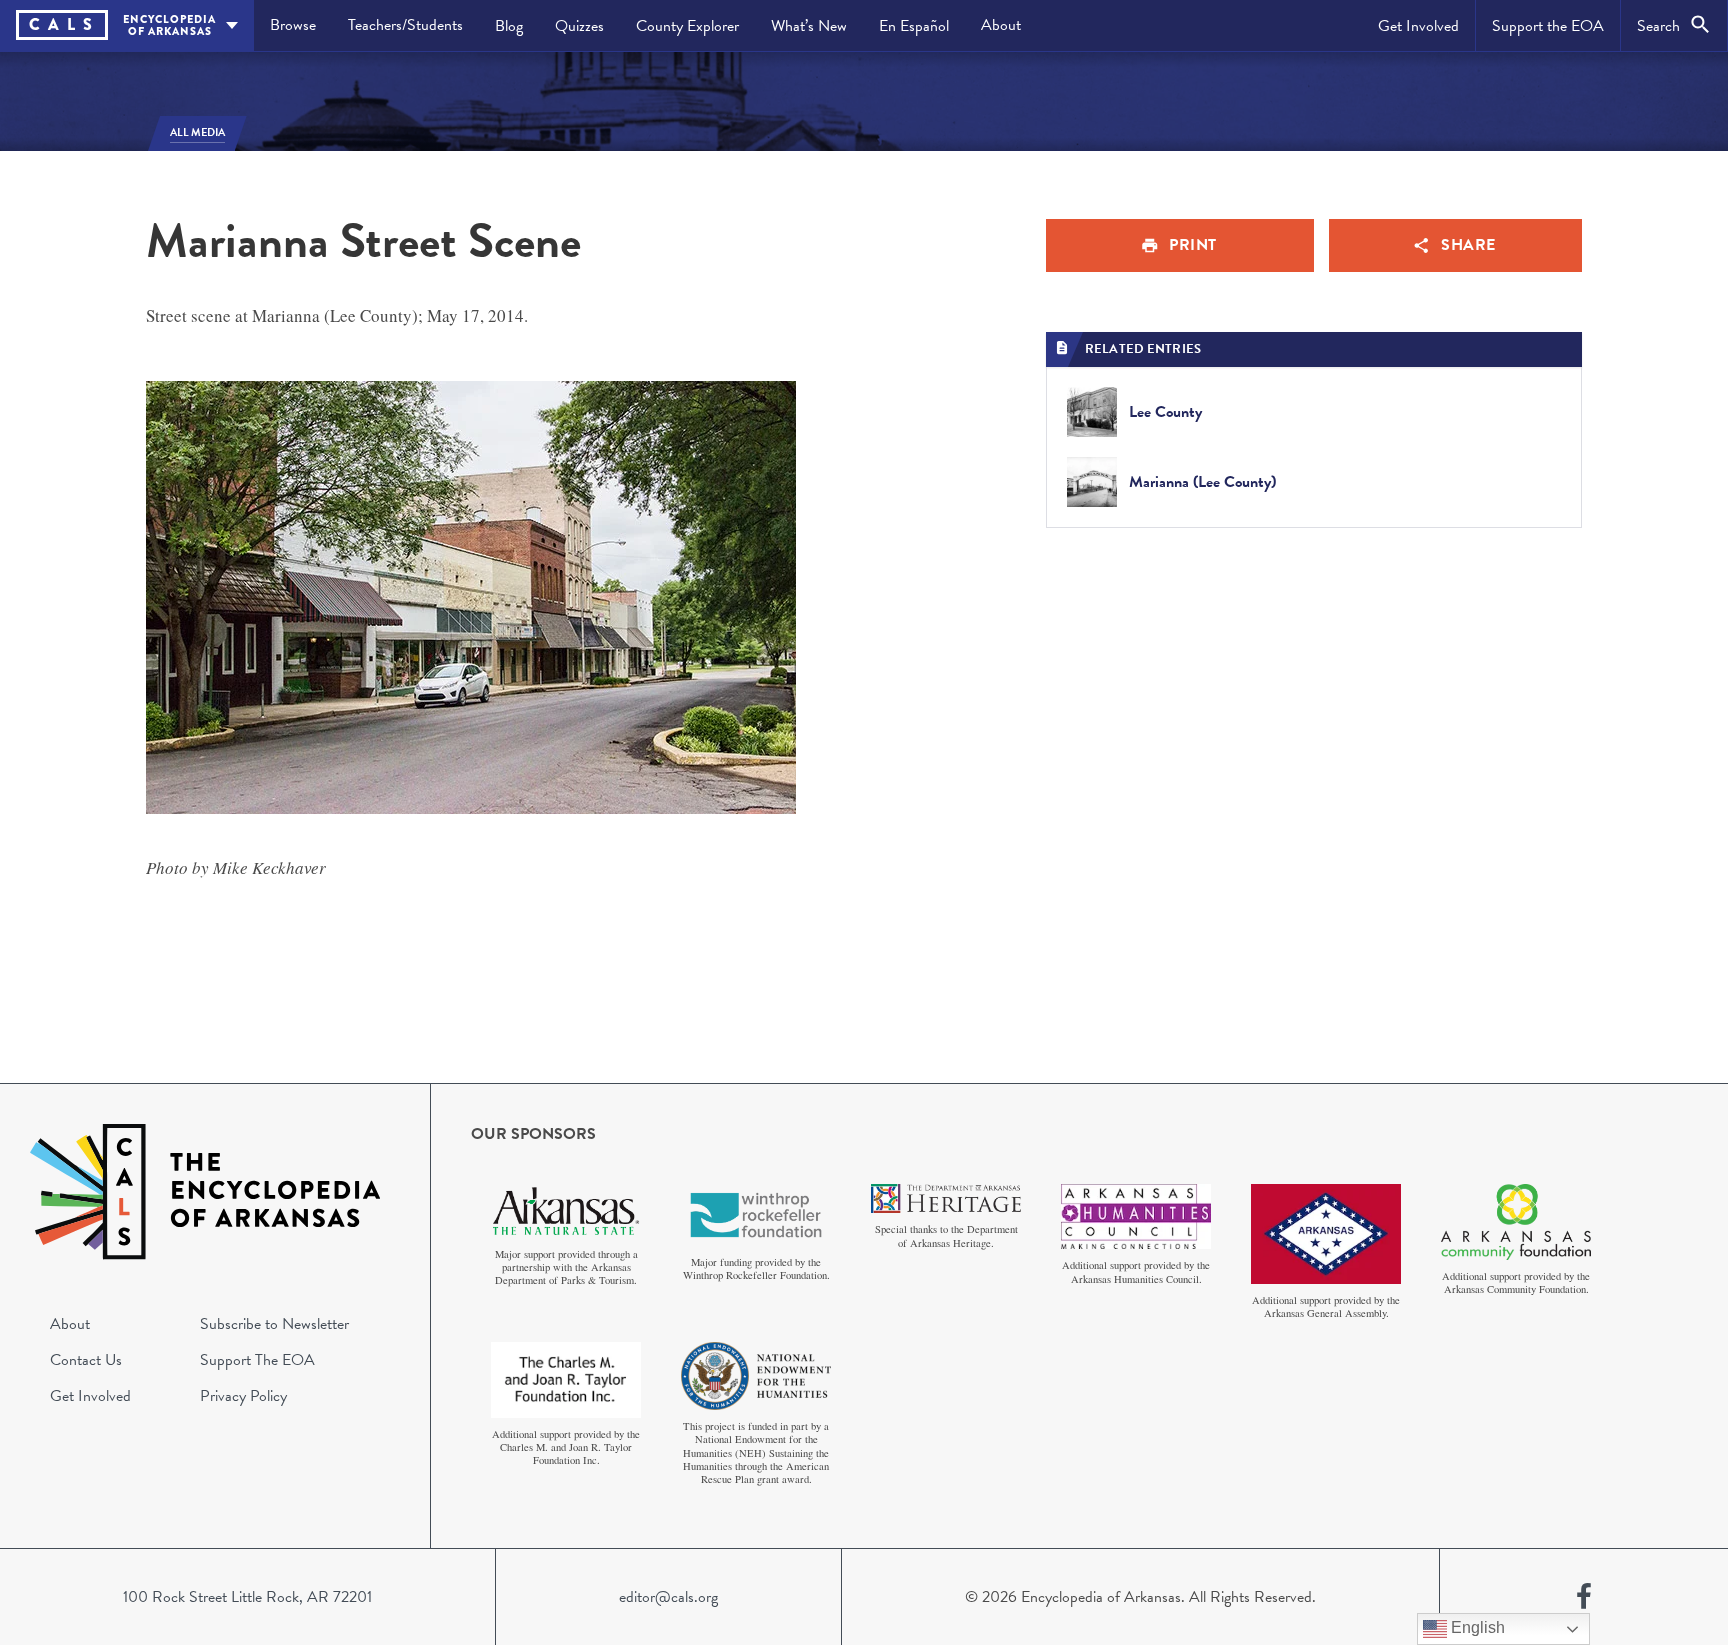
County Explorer (687, 26)
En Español (914, 26)
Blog (509, 26)
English (1476, 1627)
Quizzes (579, 26)
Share (1468, 245)
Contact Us (86, 1360)
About (1001, 25)
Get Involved (1418, 26)
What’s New (809, 26)
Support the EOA (1548, 26)
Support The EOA (257, 1360)
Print (1193, 245)
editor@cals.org (668, 1597)
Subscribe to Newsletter (274, 1324)
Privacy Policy (243, 1396)
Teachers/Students (405, 25)
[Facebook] (1584, 1597)
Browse (293, 25)
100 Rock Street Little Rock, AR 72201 (247, 1597)
